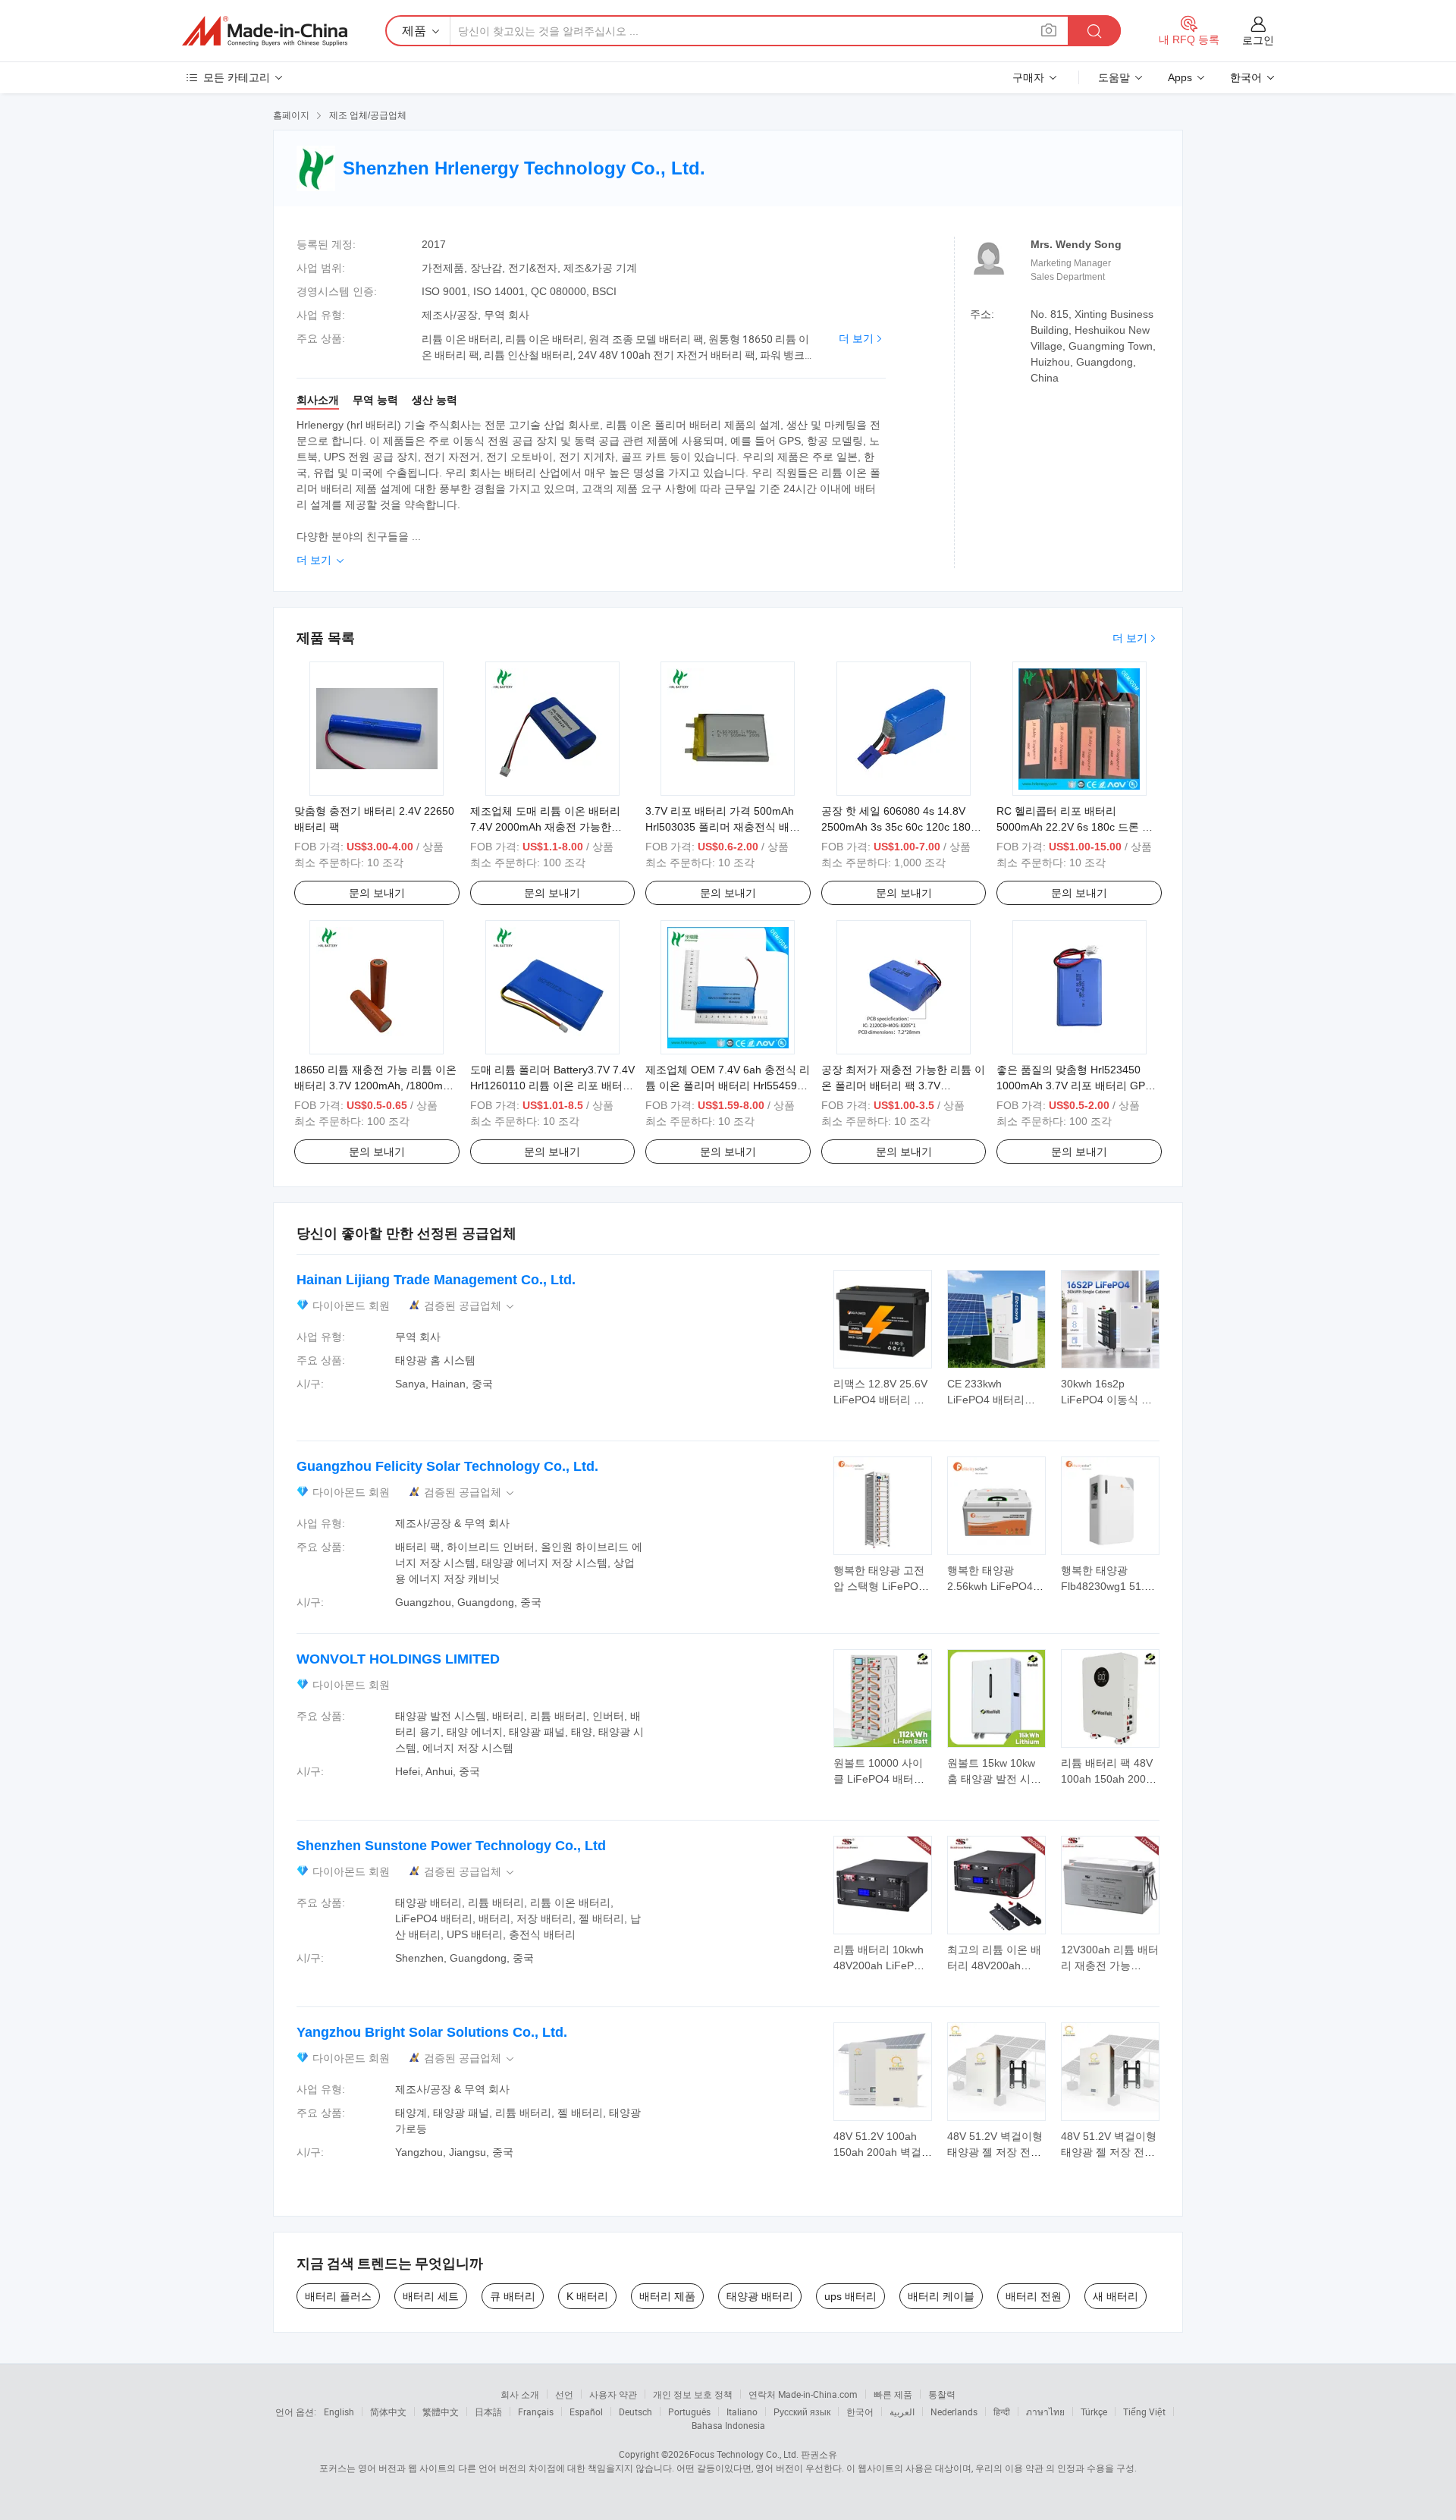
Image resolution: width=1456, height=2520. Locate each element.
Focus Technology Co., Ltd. (744, 2454)
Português (689, 2412)
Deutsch (635, 2412)
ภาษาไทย (1045, 2412)
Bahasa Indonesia (728, 2425)
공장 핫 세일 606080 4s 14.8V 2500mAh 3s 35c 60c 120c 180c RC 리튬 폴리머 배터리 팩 (899, 827)
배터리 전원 (1034, 2296)
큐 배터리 (513, 2296)
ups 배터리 (850, 2296)
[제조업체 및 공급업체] (265, 31)
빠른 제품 (893, 2394)
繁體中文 (441, 2412)
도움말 (1114, 77)
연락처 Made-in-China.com (803, 2394)
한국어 (860, 2412)
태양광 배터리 (760, 2296)
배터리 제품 (667, 2296)
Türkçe (1094, 2412)
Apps (1180, 77)
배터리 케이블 (941, 2296)
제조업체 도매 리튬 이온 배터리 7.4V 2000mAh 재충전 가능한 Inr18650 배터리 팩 (545, 827)
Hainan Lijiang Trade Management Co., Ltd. (436, 1280)
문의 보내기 (377, 893)
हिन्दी (1002, 2412)
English (339, 2412)
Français (536, 2412)
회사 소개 (520, 2394)
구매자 (1028, 77)
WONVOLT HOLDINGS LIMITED (398, 1659)
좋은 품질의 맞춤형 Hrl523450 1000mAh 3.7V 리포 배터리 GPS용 (1074, 1086)
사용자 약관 (613, 2394)
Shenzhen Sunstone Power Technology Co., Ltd (451, 1846)
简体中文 (388, 2412)
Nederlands (954, 2412)
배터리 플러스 (338, 2296)
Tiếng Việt (1144, 2412)
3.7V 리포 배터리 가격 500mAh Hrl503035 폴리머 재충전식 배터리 (723, 827)
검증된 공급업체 (470, 1306)
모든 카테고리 (237, 77)
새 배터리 (1116, 2296)
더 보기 (856, 338)
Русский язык (802, 2412)
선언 (564, 2394)
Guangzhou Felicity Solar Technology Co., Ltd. (447, 1466)
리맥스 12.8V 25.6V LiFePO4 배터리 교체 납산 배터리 (880, 1400)
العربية (902, 2412)
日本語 (488, 2412)
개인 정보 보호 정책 (693, 2394)
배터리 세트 (431, 2296)
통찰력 (942, 2394)
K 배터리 (587, 2296)
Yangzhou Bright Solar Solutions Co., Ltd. (432, 2032)
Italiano (742, 2412)
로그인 (1258, 40)
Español (586, 2412)
